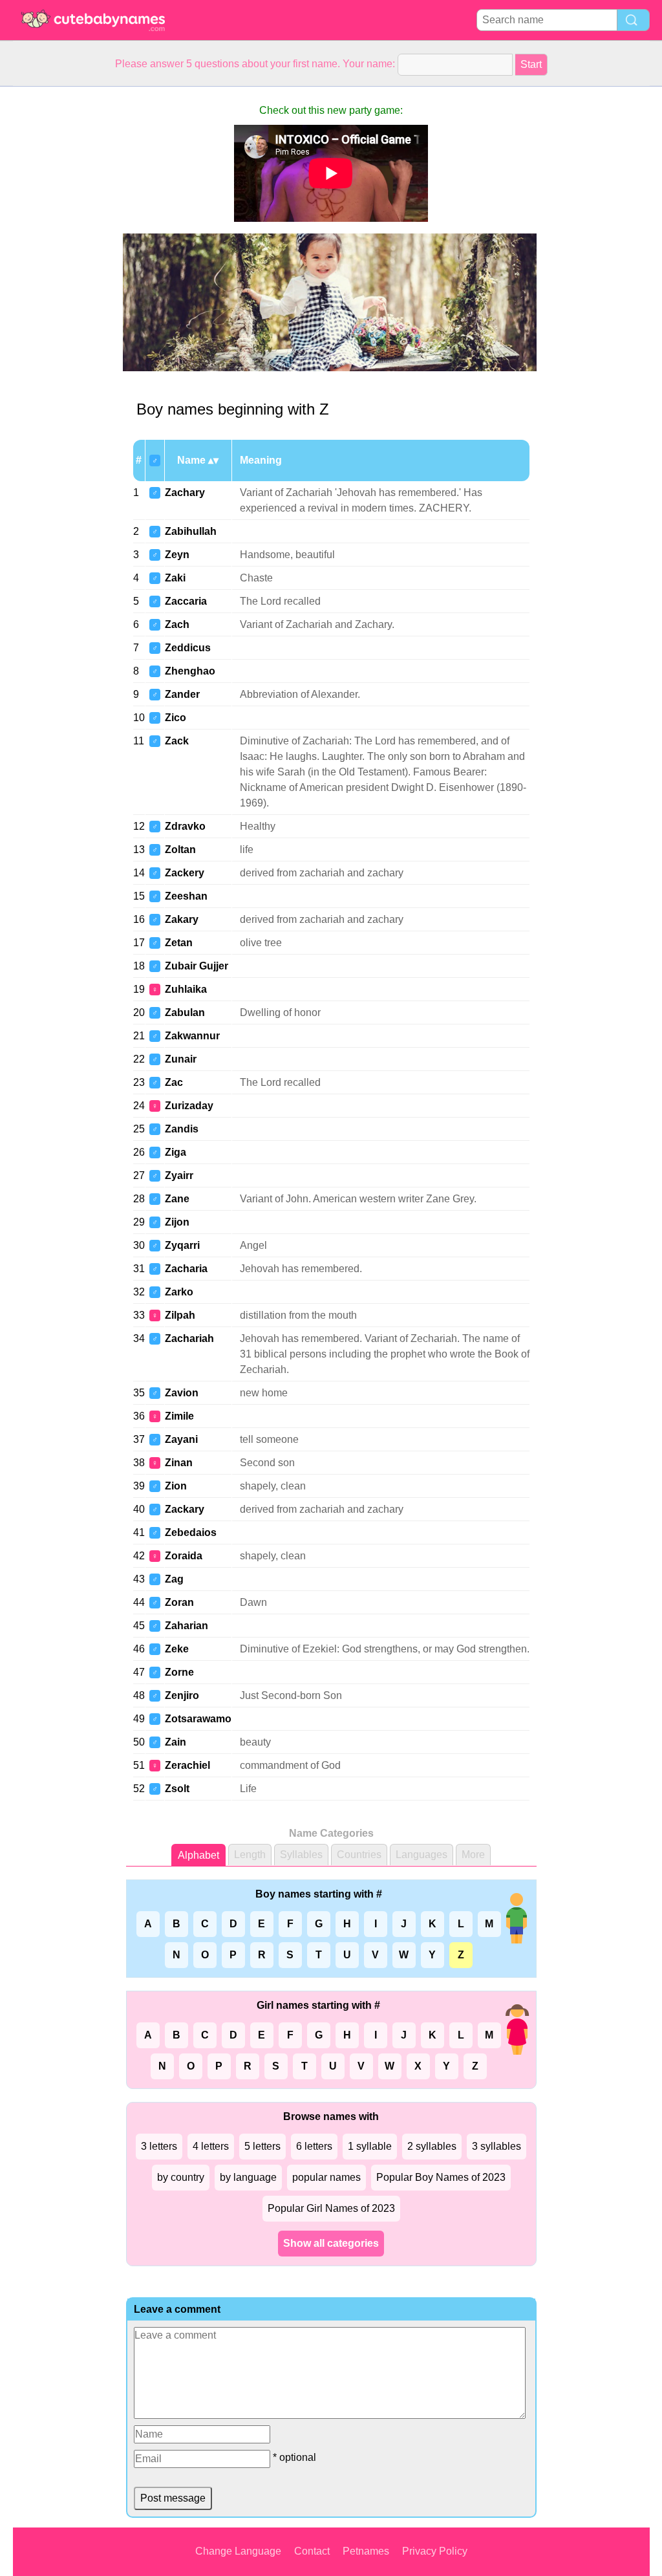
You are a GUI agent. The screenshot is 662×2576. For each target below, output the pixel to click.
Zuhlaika (186, 989)
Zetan (179, 943)
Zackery (185, 873)
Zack (177, 741)
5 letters (262, 2146)
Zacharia (186, 1269)
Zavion (182, 1393)
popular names (326, 2177)
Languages (422, 1855)
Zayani (181, 1439)
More (473, 1855)
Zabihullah (191, 531)
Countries (359, 1855)
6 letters (314, 2146)
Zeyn (177, 555)
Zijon (177, 1222)
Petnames (366, 2551)
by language (248, 2177)
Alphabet (198, 1855)
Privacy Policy (435, 2551)
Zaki (175, 578)
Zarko (179, 1292)
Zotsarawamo (198, 1719)
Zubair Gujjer (197, 966)
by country (181, 2177)
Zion (176, 1486)
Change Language (238, 2551)
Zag (174, 1579)
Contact (312, 2551)
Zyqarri (182, 1245)
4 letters (211, 2146)
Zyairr (179, 1175)
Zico (176, 718)
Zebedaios (191, 1532)
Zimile (179, 1416)
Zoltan (180, 850)
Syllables (301, 1855)
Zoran (179, 1602)
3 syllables (496, 2146)
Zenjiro (182, 1695)
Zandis (182, 1129)
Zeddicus (188, 648)
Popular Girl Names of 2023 (331, 2208)
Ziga (176, 1152)
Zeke (177, 1649)
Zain (176, 1742)
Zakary (182, 919)
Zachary (185, 492)
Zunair (181, 1059)
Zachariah (189, 1338)
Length (250, 1855)
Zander (182, 694)
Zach (177, 624)
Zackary (185, 1509)
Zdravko (185, 826)
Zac (174, 1082)
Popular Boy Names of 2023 (441, 2177)
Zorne (179, 1672)
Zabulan (185, 1012)
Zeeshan (186, 896)
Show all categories (331, 2243)
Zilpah (180, 1315)
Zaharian (187, 1626)
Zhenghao (190, 671)
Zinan (179, 1463)
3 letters (159, 2146)
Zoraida (184, 1556)
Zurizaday (189, 1106)
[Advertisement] (65, 281)
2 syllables (432, 2146)
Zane (177, 1199)
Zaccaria (186, 601)
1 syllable (370, 2146)
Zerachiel (187, 1765)
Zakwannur (192, 1036)
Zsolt (177, 1789)
